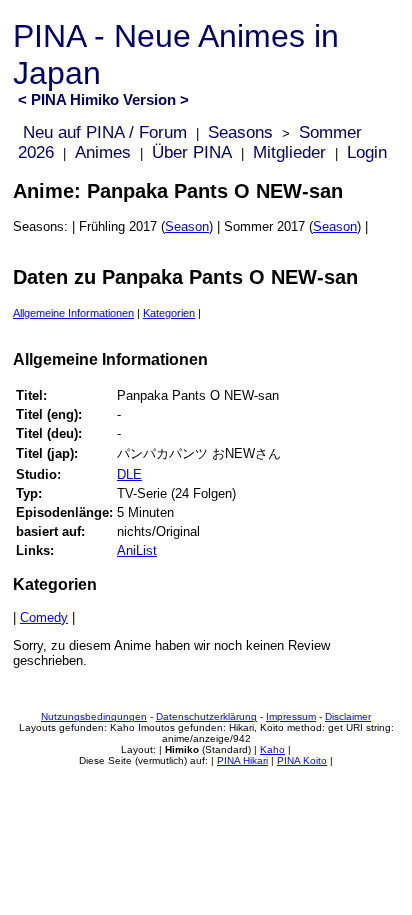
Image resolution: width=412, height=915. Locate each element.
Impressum (291, 716)
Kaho (272, 749)
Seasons (240, 132)
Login (367, 152)
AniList (137, 550)
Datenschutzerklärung (206, 716)
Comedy (44, 617)
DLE (129, 474)
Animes (103, 152)
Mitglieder (289, 152)
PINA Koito (302, 760)
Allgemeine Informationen (73, 313)
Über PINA (192, 152)
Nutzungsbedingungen (94, 716)
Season (187, 226)
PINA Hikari (242, 760)
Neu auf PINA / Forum (105, 132)
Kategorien (169, 313)
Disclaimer (348, 716)
